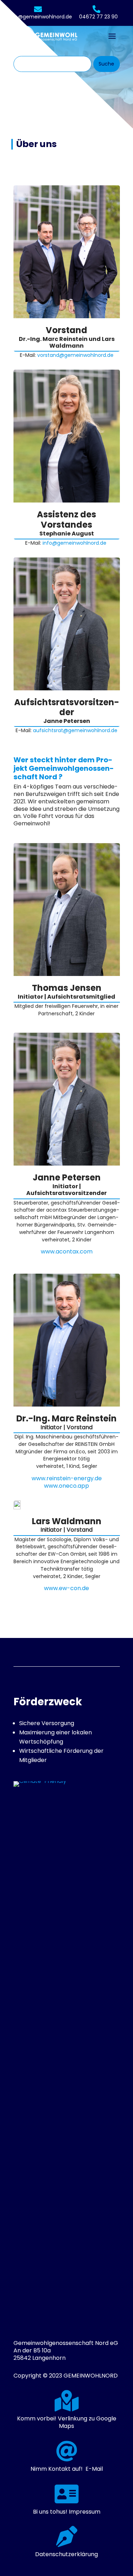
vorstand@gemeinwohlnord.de (75, 355)
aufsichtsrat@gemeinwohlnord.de (75, 730)
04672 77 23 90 (98, 17)
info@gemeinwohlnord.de (40, 17)
